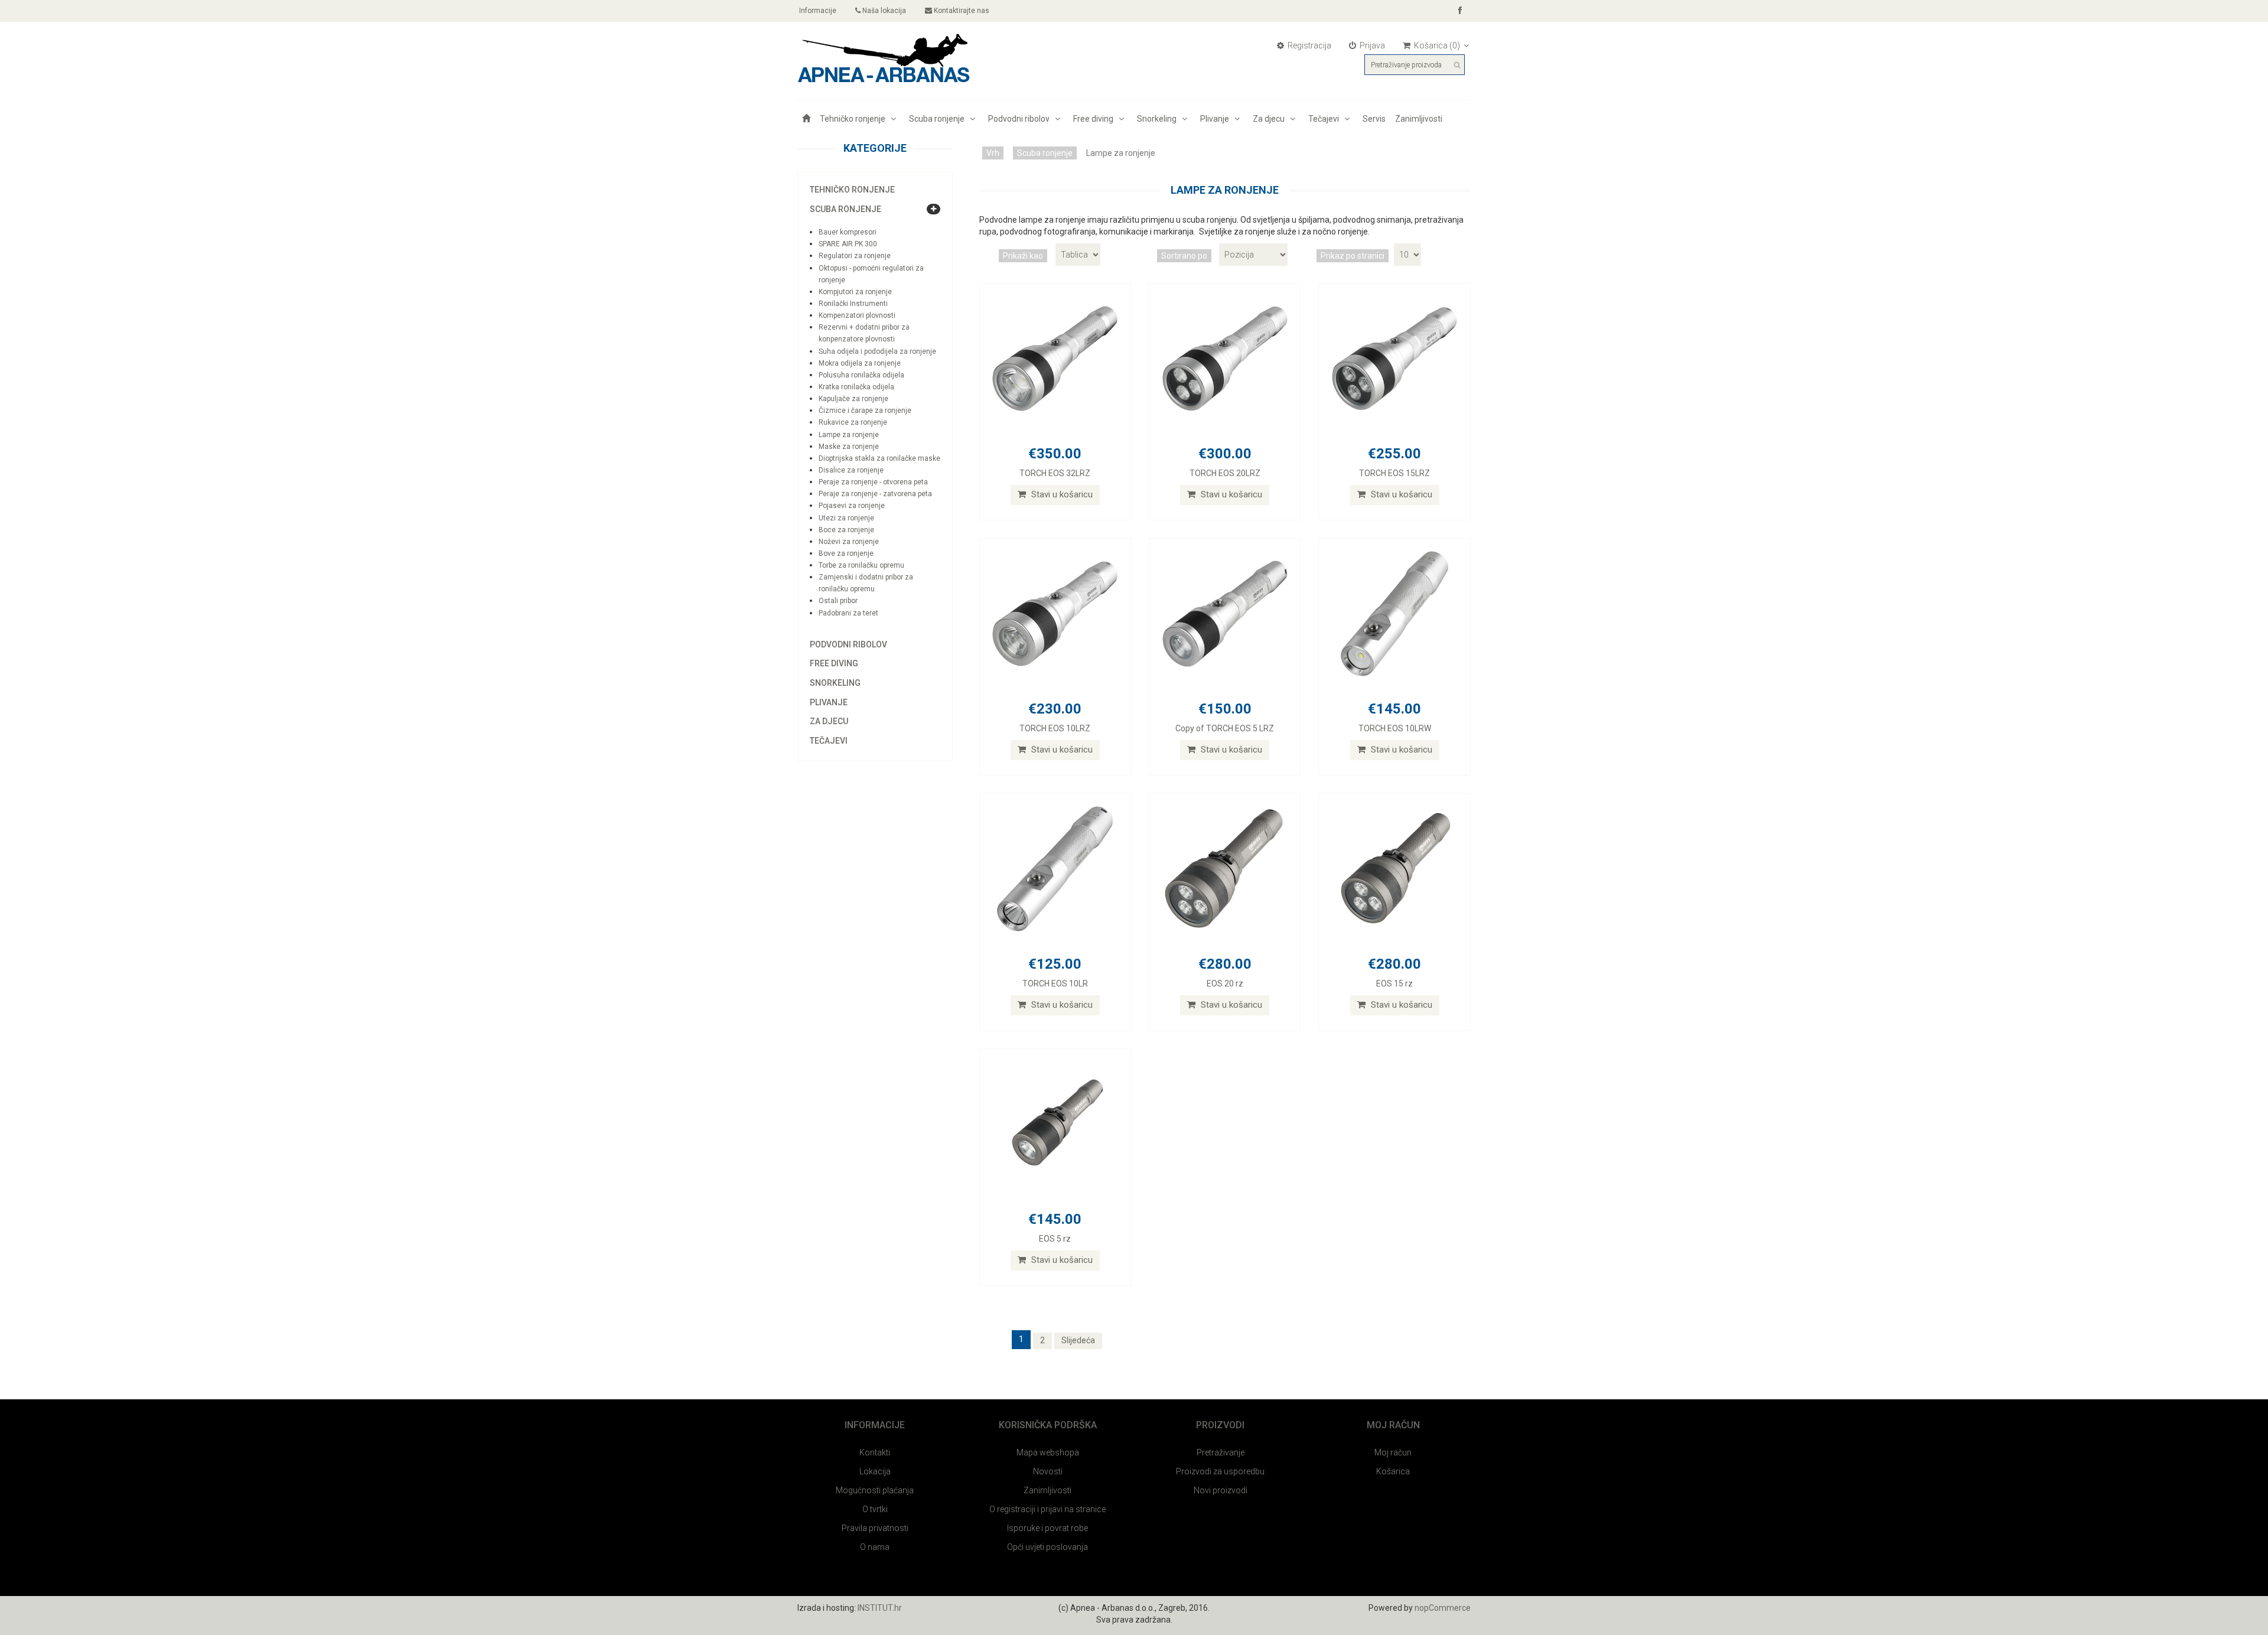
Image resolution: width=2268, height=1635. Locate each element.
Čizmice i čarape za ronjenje (865, 411)
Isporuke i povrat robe (1047, 1528)
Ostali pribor (838, 601)
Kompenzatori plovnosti (857, 315)
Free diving (1095, 119)
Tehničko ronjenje (854, 119)
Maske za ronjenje (849, 447)
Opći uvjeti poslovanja (1047, 1547)
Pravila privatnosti (875, 1528)
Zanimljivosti (1419, 119)
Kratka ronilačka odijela (856, 387)
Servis (1374, 119)
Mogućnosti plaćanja (875, 1490)
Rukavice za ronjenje (853, 422)
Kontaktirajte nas (961, 11)
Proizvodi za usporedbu (1220, 1471)
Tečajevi (1325, 119)
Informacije (817, 11)
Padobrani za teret (848, 613)
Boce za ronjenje (846, 530)
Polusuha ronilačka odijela (861, 375)
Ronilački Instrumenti (853, 304)
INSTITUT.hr (880, 1608)
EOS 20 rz (1225, 983)
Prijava (1371, 45)
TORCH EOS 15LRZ (1394, 473)
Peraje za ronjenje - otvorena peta (873, 482)
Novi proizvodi (1221, 1490)
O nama (875, 1547)
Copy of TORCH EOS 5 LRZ (1225, 728)
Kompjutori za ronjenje (855, 292)
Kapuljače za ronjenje (853, 399)
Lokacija (875, 1471)
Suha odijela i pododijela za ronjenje (877, 351)
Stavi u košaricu (1061, 494)
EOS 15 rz (1394, 983)
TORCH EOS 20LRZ (1225, 473)
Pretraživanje (1221, 1452)
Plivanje (1216, 119)
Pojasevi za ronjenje (852, 506)
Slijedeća (1078, 1340)
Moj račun (1393, 1452)
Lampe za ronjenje (849, 435)
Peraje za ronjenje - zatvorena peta (875, 494)
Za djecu (1270, 119)
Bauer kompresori (848, 232)
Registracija (1309, 45)
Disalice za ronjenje (851, 470)
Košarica (1393, 1471)
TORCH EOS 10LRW (1395, 728)
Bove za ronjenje (846, 553)
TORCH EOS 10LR (1055, 983)
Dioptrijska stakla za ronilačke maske (879, 458)
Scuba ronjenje (939, 119)
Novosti (1048, 1471)
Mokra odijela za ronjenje (860, 363)
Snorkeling (1159, 119)
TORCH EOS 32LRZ (1055, 473)
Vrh (993, 153)
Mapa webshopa (1048, 1452)
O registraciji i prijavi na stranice (1047, 1509)
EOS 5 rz (1055, 1239)
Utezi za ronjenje (846, 518)
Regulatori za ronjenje (855, 256)
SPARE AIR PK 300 (848, 244)
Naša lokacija (883, 11)
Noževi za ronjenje (849, 542)
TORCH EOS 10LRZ (1055, 728)
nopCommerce (1443, 1608)
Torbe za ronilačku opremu (861, 565)
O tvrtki (875, 1509)
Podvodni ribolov (1021, 119)
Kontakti (875, 1452)
